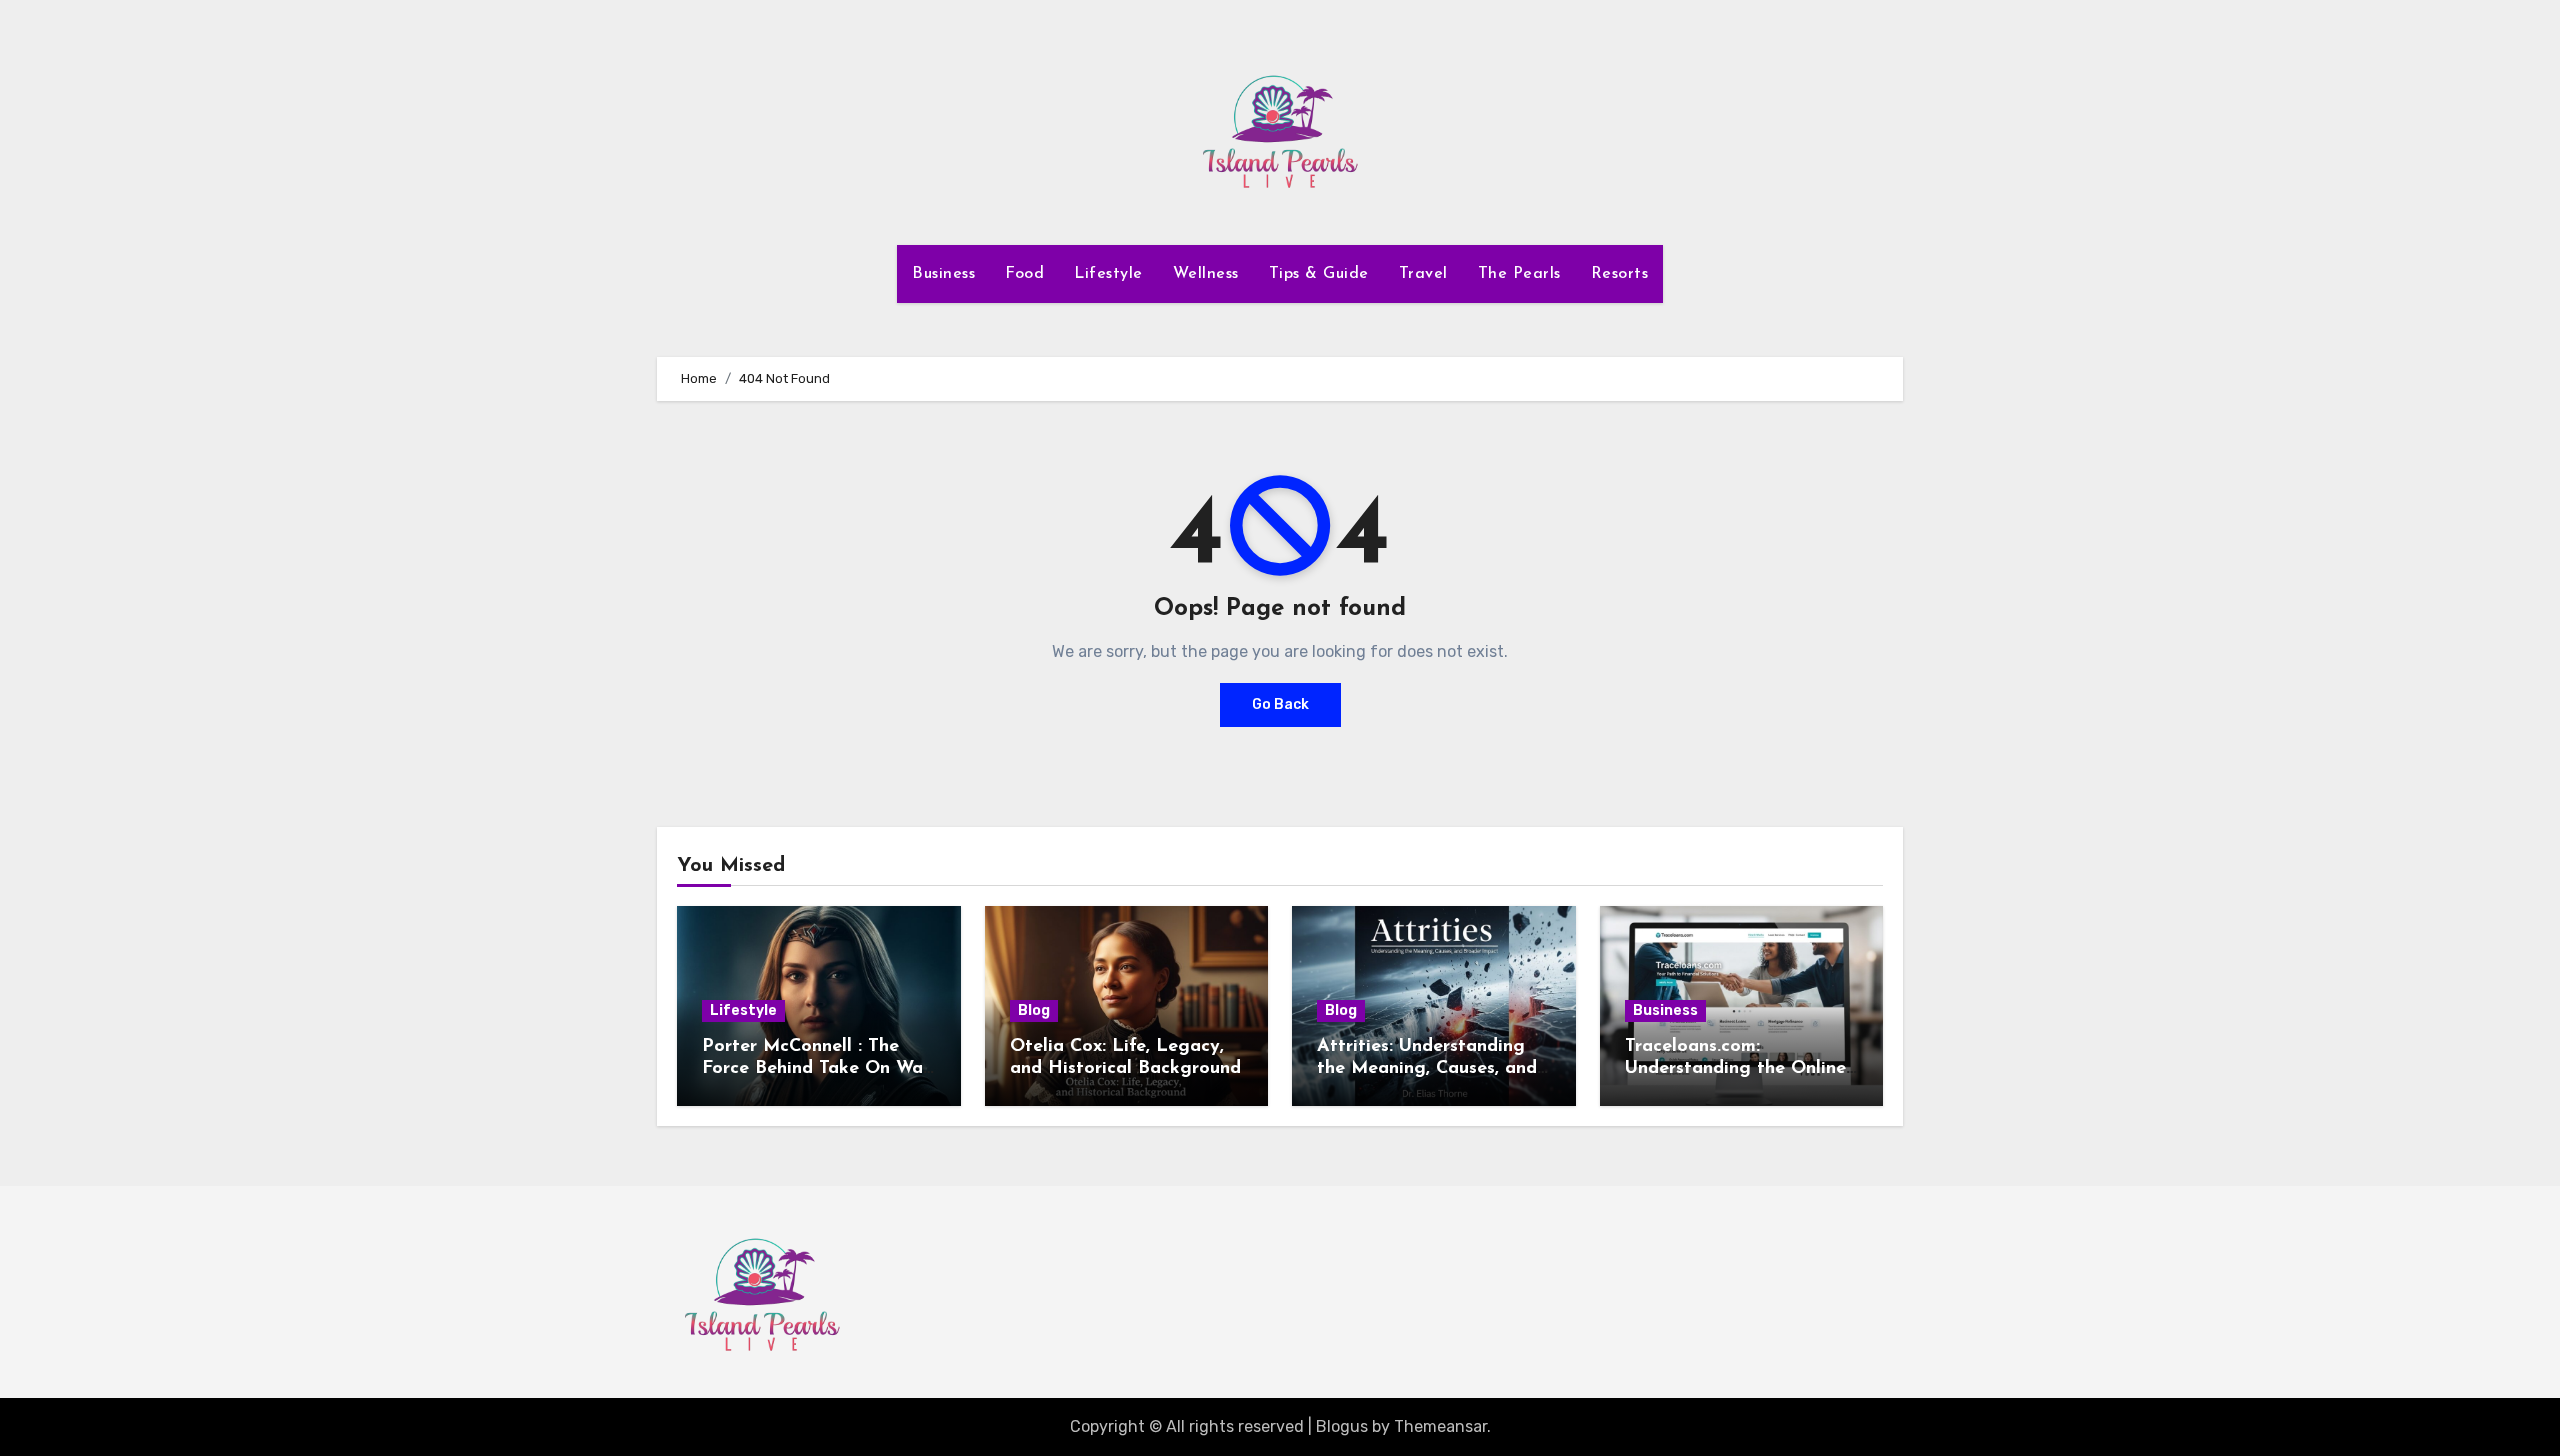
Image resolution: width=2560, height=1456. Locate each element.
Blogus (1342, 1426)
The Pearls (1519, 274)
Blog (1034, 1010)
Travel (1423, 274)
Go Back (1280, 704)
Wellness (1206, 274)
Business (943, 274)
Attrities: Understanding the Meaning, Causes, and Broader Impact (1427, 1068)
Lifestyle (1108, 274)
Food (1024, 274)
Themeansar (1440, 1426)
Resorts (1620, 274)
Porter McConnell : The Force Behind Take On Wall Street (817, 1068)
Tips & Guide (1319, 274)
